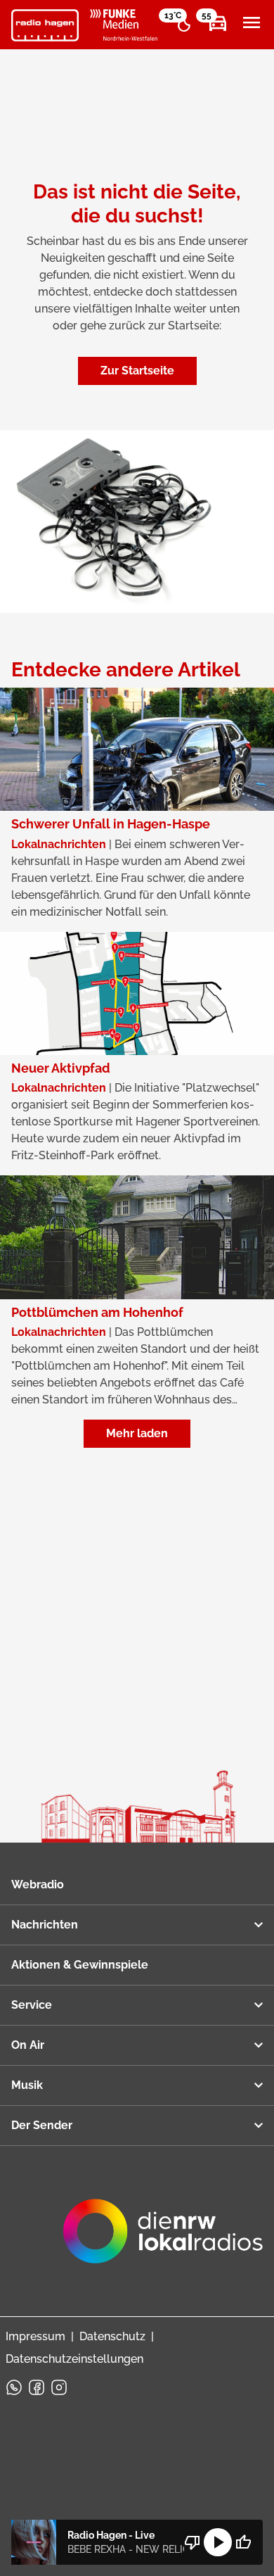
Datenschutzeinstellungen (74, 2359)
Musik (27, 2085)
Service (32, 2005)
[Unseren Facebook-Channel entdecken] (37, 2387)
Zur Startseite (137, 371)
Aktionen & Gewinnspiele (80, 1965)
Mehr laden (137, 1433)
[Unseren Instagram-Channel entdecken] (59, 2387)
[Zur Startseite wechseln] (45, 25)
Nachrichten (45, 1925)
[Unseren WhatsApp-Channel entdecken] (14, 2387)
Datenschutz (112, 2336)
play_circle (218, 2542)
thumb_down (193, 2542)
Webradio (38, 1884)
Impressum (35, 2336)
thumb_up (243, 2542)
